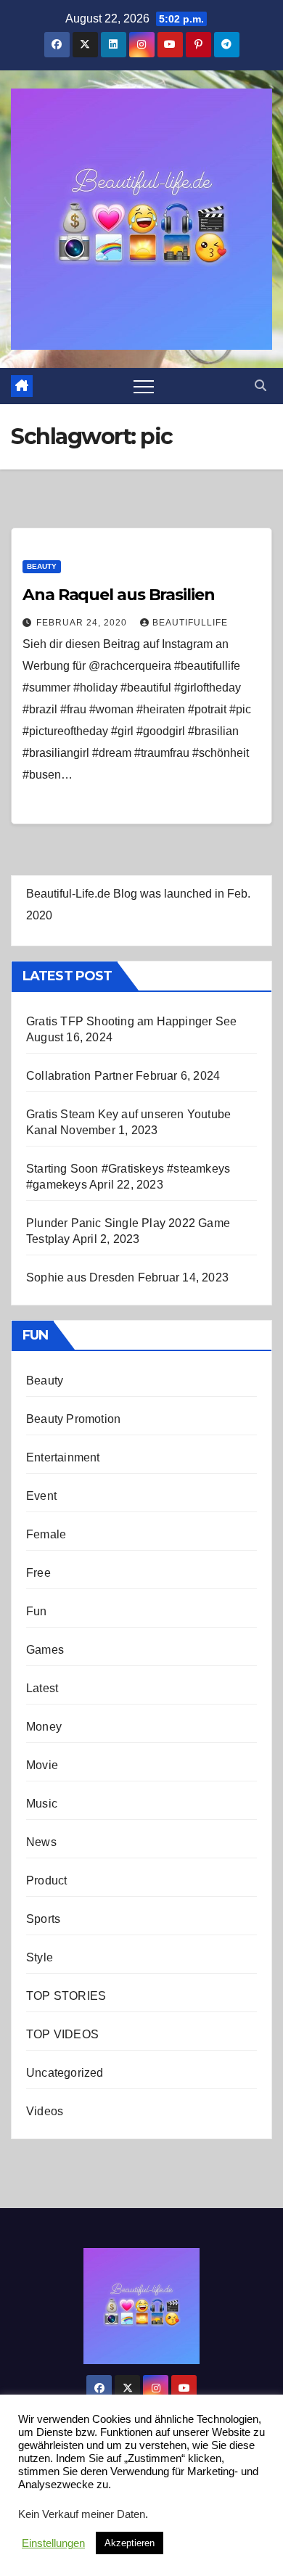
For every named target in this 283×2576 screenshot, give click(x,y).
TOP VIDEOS (62, 2034)
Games (45, 1650)
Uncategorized (65, 2073)
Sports (43, 1919)
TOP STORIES (66, 1996)
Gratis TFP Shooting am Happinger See (131, 1021)
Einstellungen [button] (53, 2543)
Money (44, 1727)
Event (41, 1496)
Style (40, 1957)
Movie (42, 1765)
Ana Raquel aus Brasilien (119, 595)
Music (42, 1804)
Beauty (42, 566)
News (41, 1842)
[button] (261, 386)
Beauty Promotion (73, 1419)
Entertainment (63, 1457)
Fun (37, 1611)
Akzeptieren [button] (130, 2543)
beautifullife (190, 623)
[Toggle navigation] (144, 386)
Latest (42, 1688)
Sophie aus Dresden (81, 1277)
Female (46, 1534)
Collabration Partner (79, 1076)
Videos (45, 2111)
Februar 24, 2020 (83, 623)
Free (38, 1573)
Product (46, 1880)
